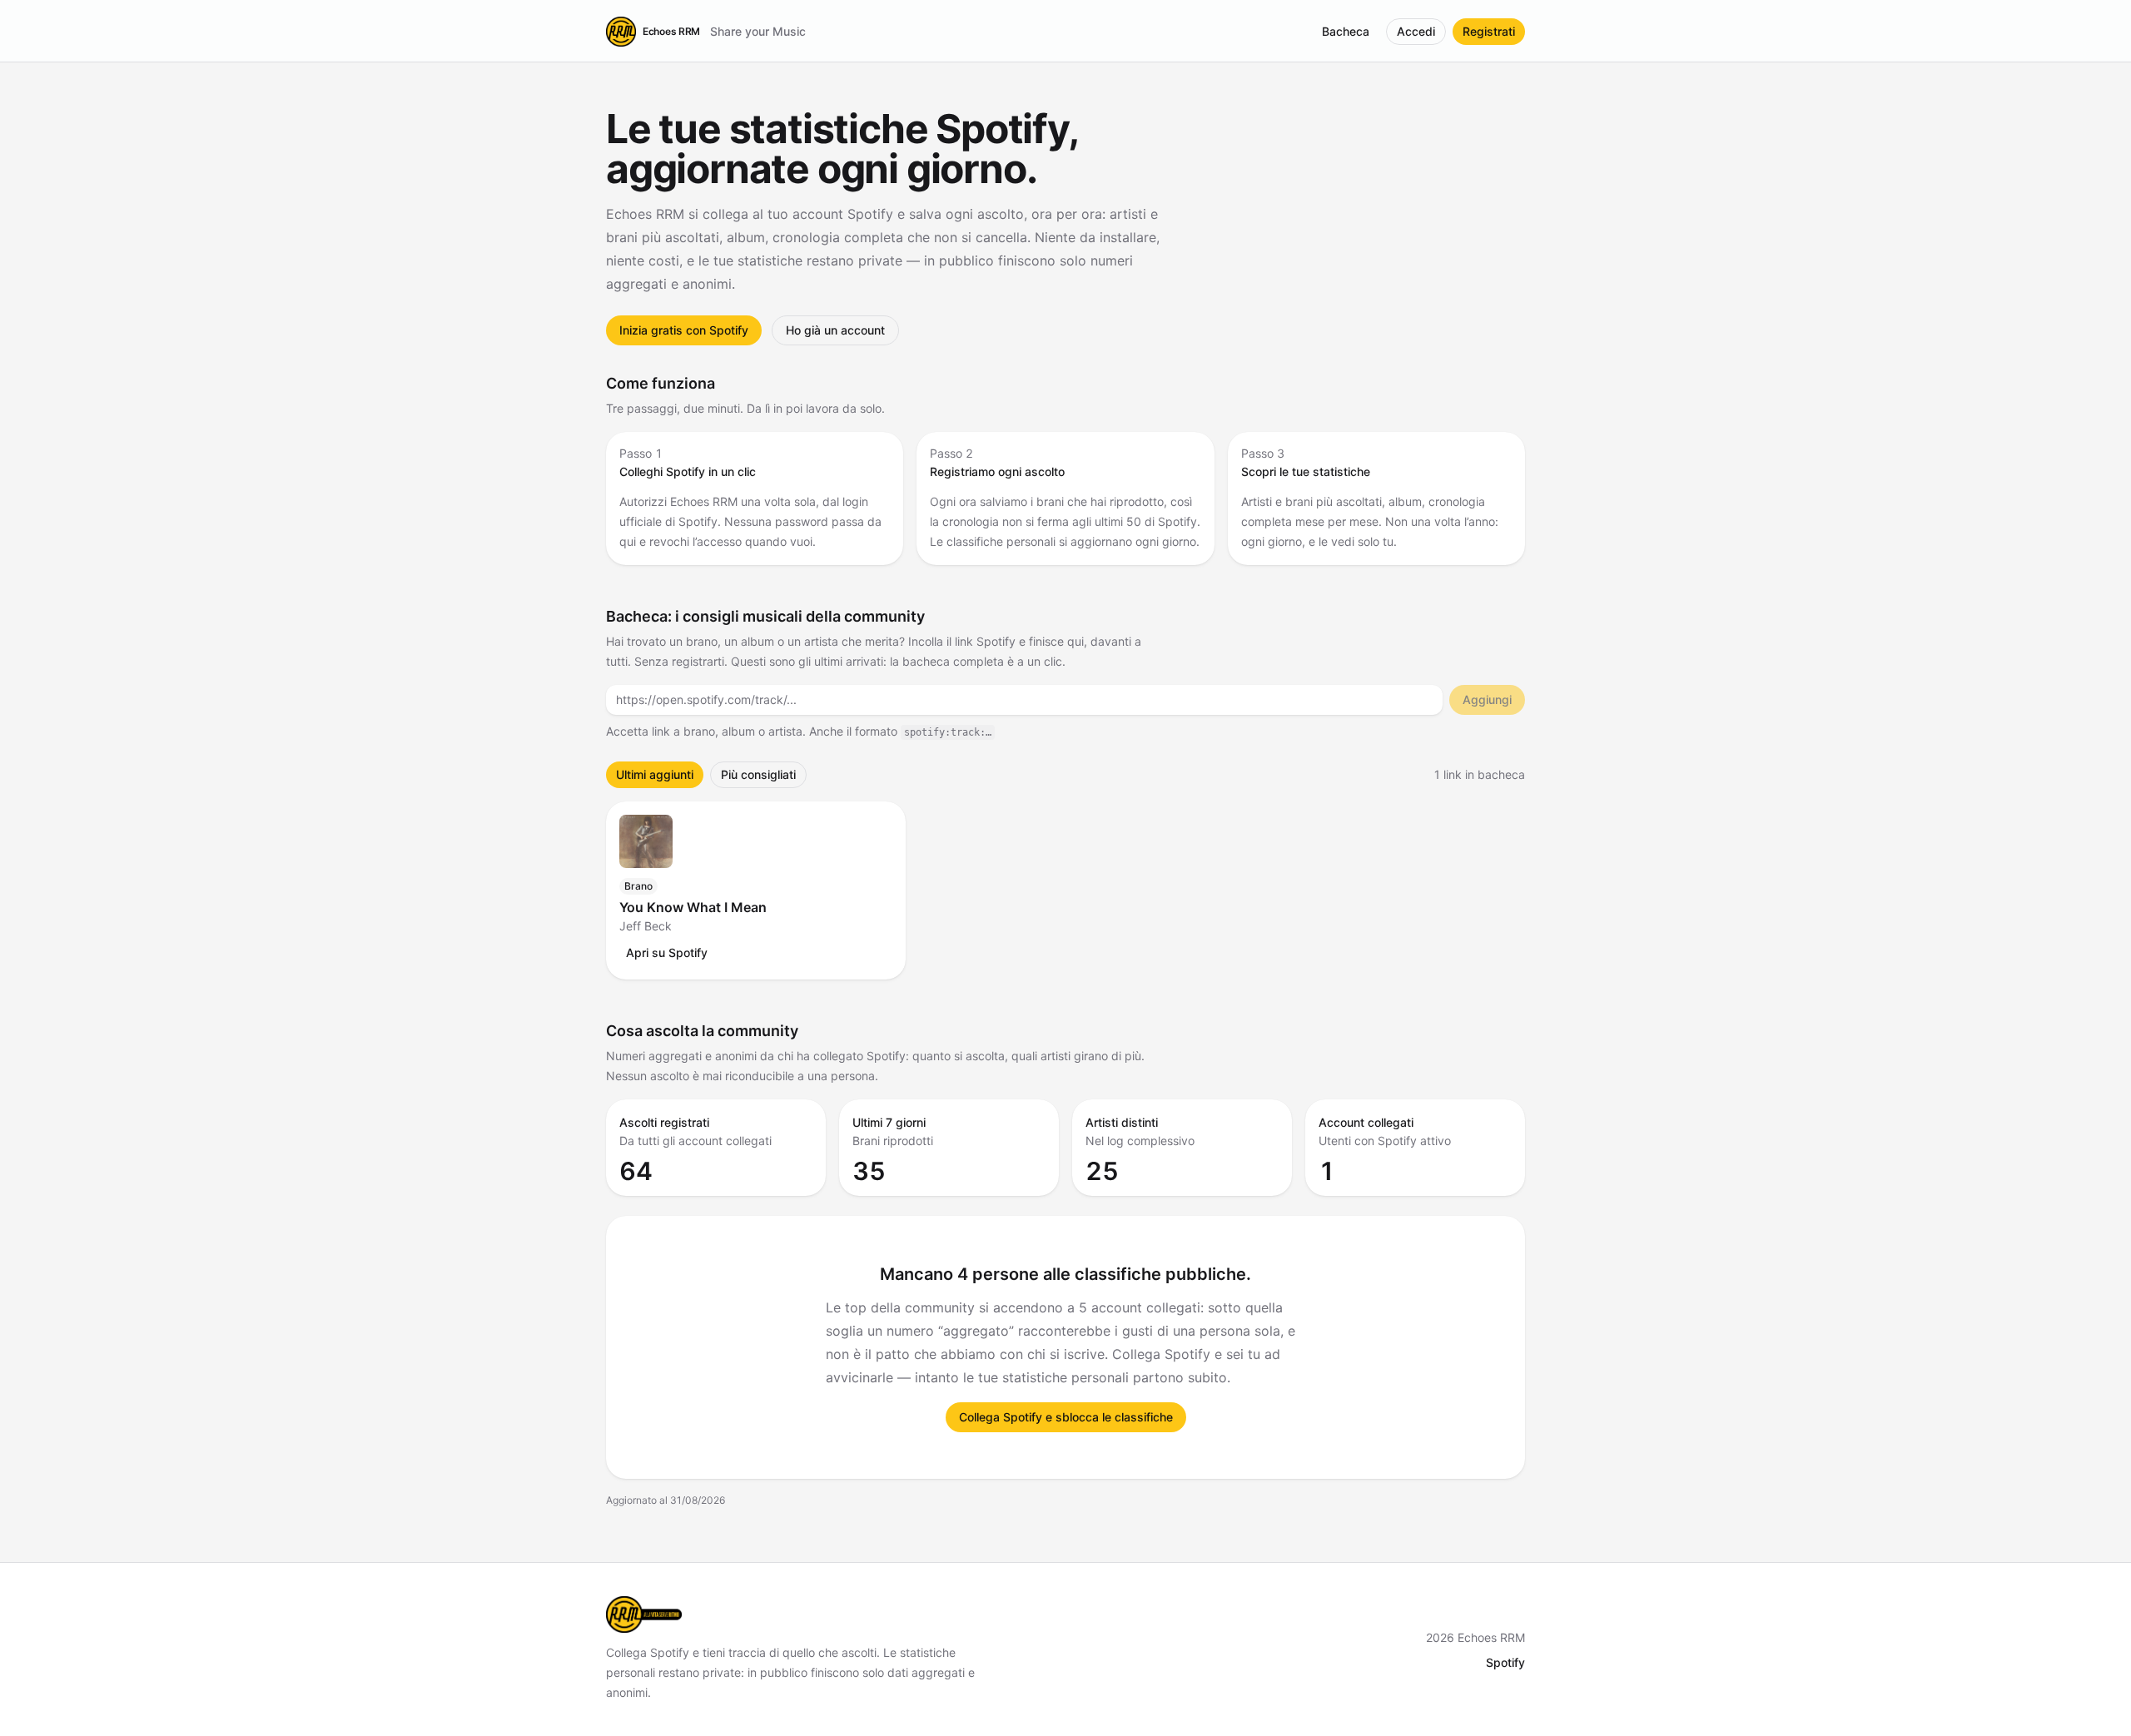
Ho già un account (835, 330)
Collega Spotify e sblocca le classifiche (1066, 1417)
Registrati (1489, 31)
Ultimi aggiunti (655, 774)
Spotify (1505, 1662)
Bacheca (1346, 31)
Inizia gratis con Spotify (684, 330)
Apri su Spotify (667, 952)
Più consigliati (758, 774)
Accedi (1416, 31)
